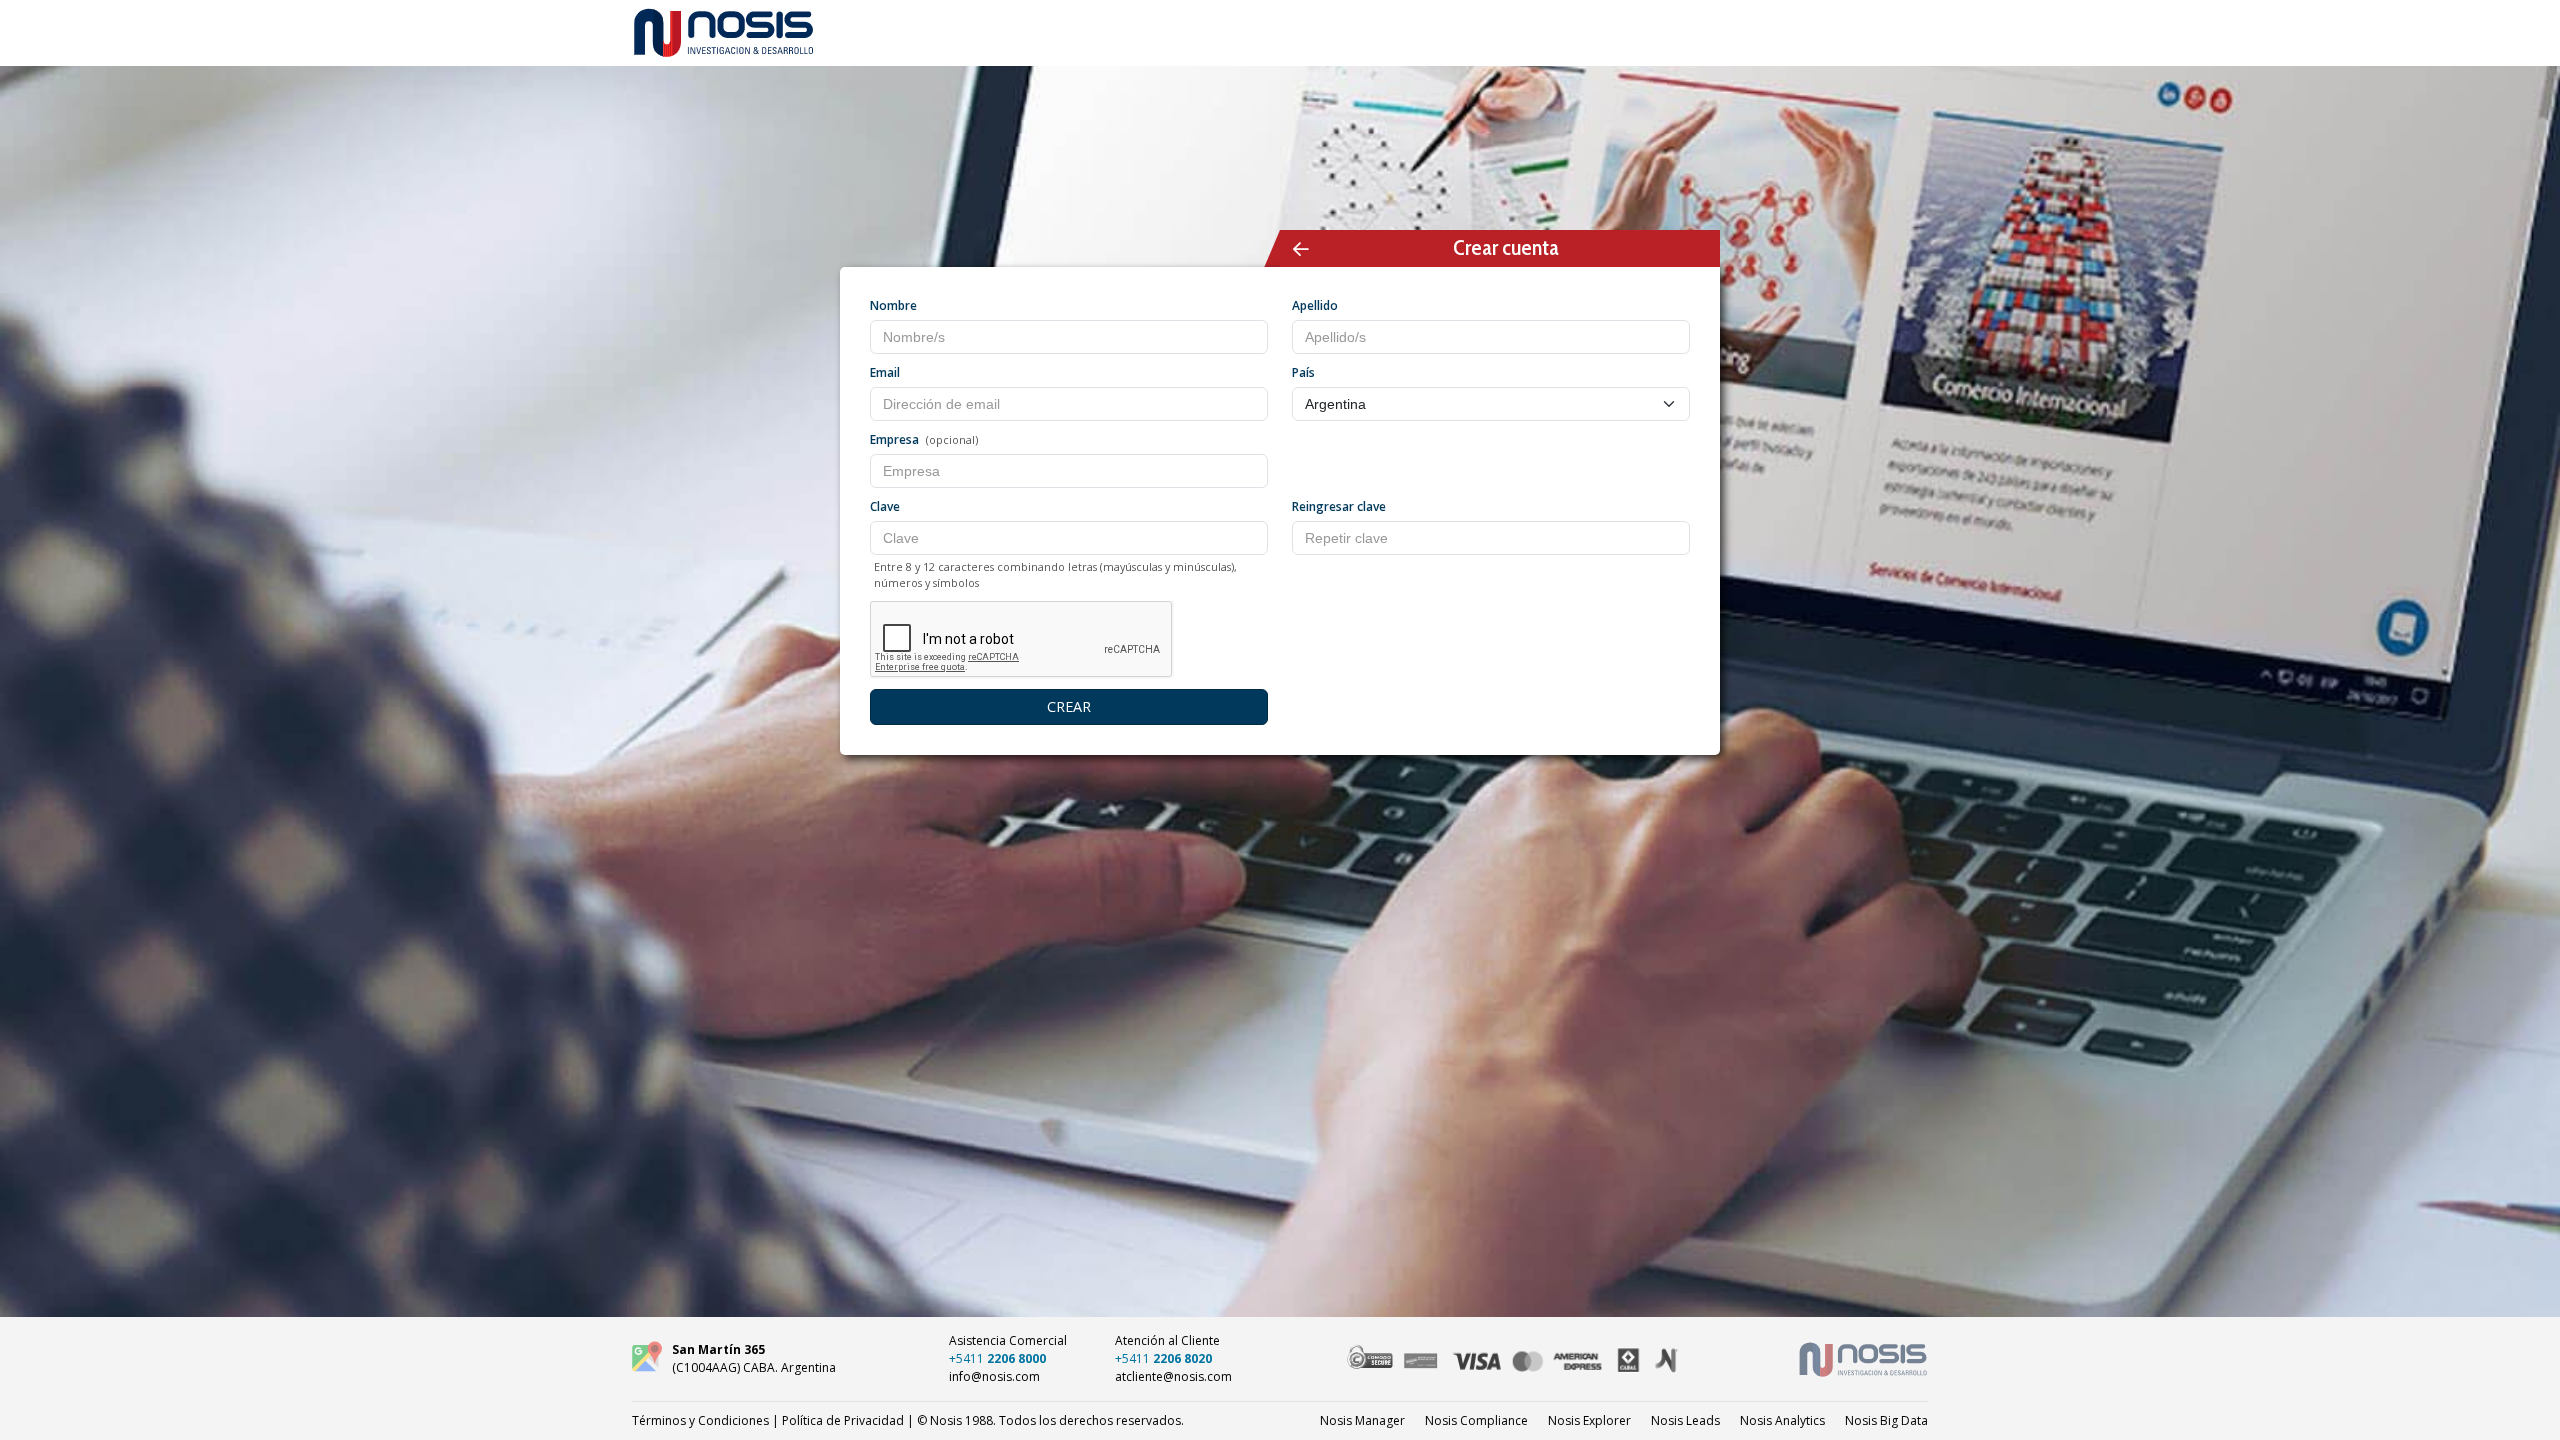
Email (885, 372)
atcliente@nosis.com (1173, 1376)
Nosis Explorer (1589, 1420)
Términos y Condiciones (700, 1420)
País (1303, 372)
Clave (885, 506)
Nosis (1886, 1420)
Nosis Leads (1685, 1420)
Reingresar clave (1339, 506)
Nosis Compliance (1476, 1420)
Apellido (1315, 305)
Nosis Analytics (1782, 1420)
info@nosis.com (994, 1376)
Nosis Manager (1362, 1420)
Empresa (894, 439)
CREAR (1069, 706)
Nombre (893, 305)
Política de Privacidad (843, 1420)
